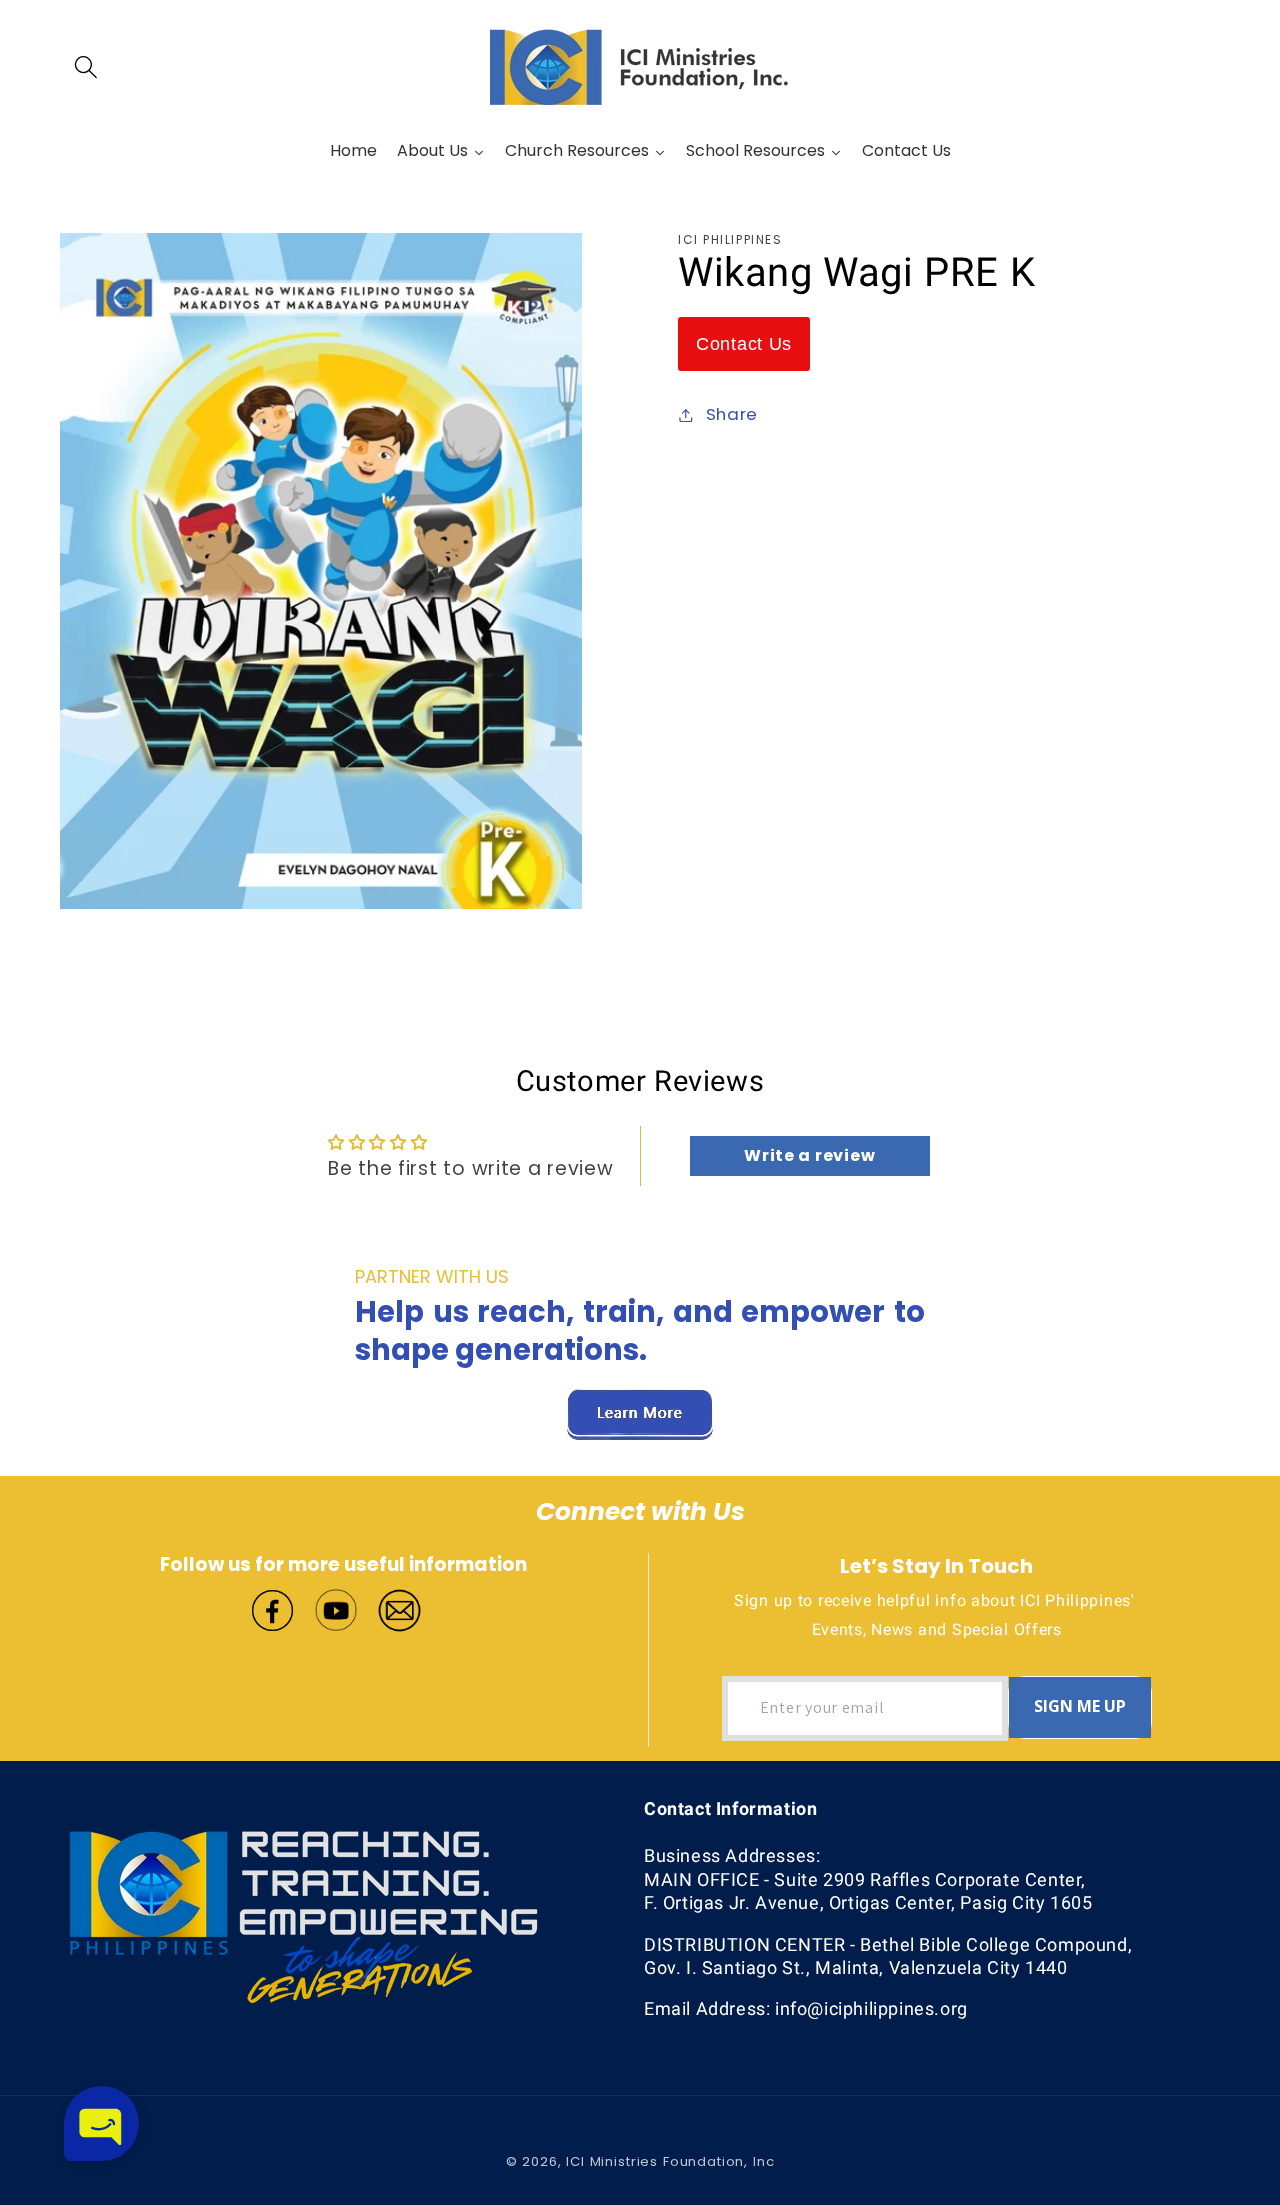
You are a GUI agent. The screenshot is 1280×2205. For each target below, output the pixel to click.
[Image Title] (272, 1608)
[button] (86, 67)
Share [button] (732, 414)
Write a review (809, 1154)
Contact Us (744, 344)
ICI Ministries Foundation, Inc (670, 2161)
